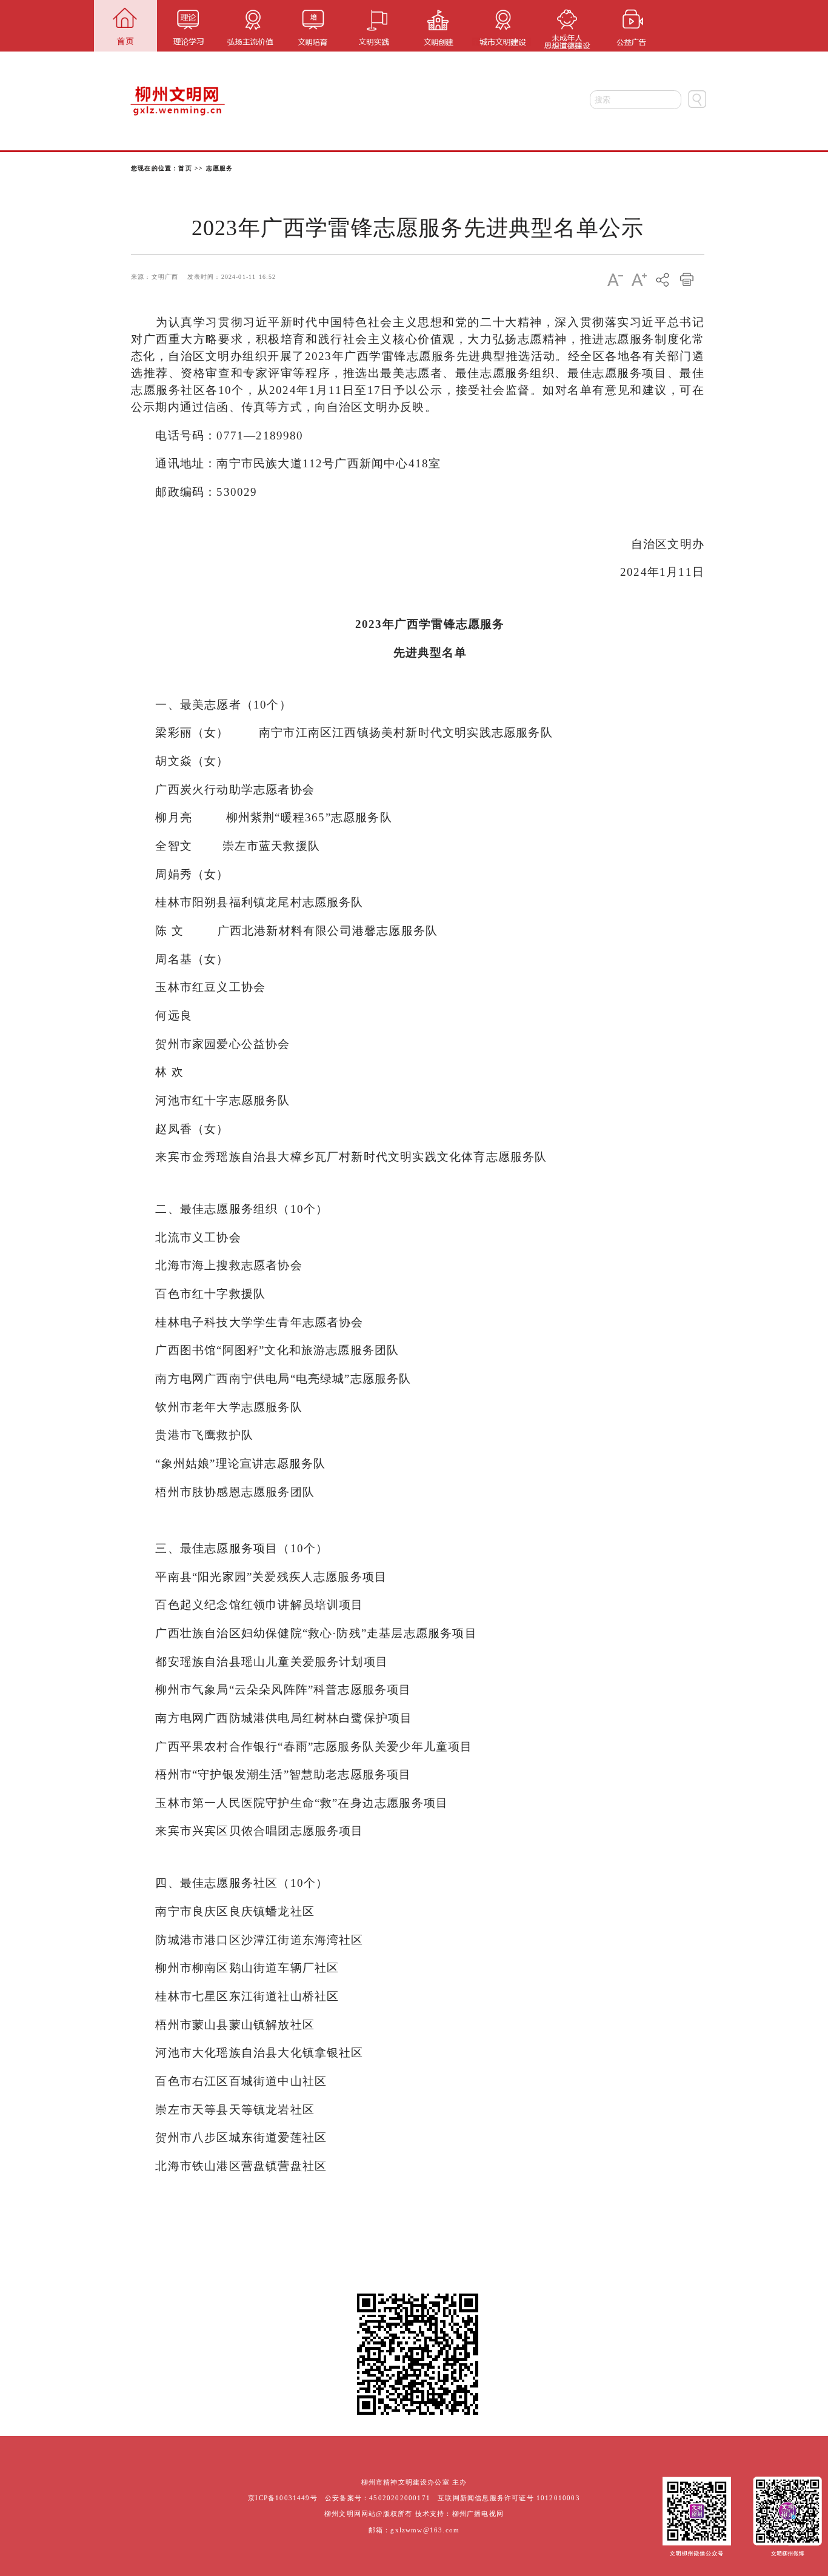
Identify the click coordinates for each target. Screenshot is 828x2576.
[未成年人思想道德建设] (563, 26)
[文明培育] (313, 26)
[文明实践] (376, 26)
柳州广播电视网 (478, 2514)
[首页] (125, 26)
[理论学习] (188, 26)
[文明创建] (439, 26)
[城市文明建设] (501, 26)
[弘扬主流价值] (251, 26)
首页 (185, 168)
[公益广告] (626, 26)
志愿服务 (220, 168)
